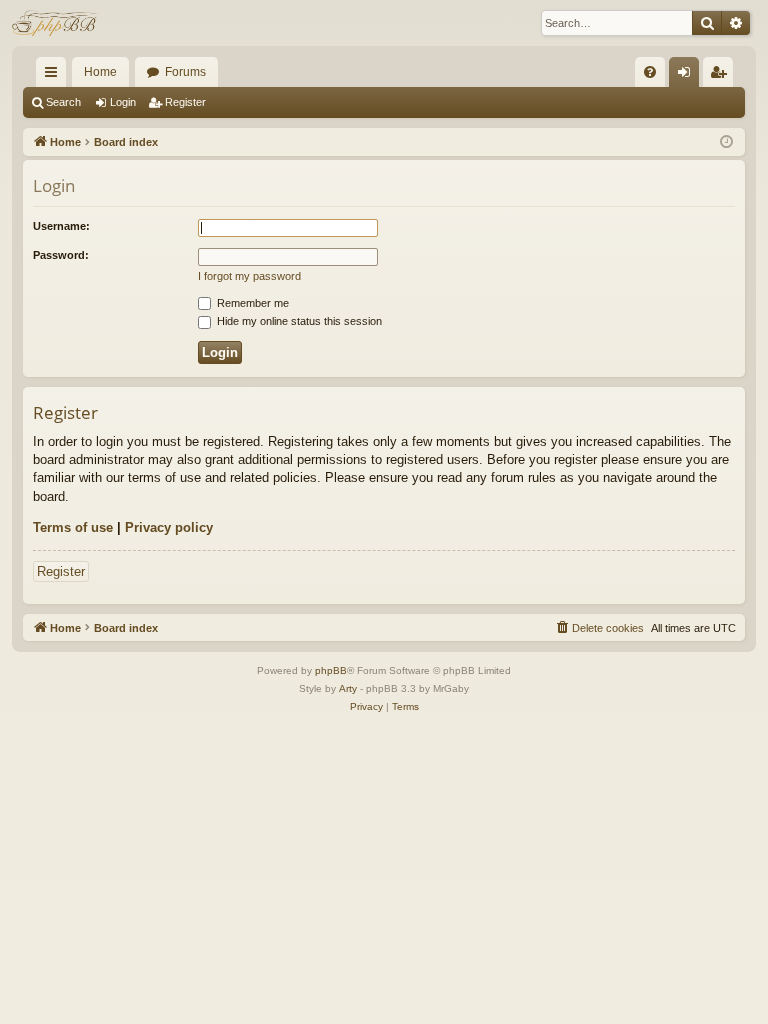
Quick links (55, 76)
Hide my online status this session (298, 321)
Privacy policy (169, 527)
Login (123, 102)
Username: (61, 226)
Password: (61, 255)
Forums (185, 72)
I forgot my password (249, 276)
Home (100, 72)
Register (185, 102)
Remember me (251, 303)
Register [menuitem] (722, 76)
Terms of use (73, 527)
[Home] (56, 23)
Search (63, 102)
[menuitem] (650, 72)
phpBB (331, 670)
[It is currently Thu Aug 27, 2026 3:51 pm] (726, 142)
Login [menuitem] (688, 76)
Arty (348, 688)
